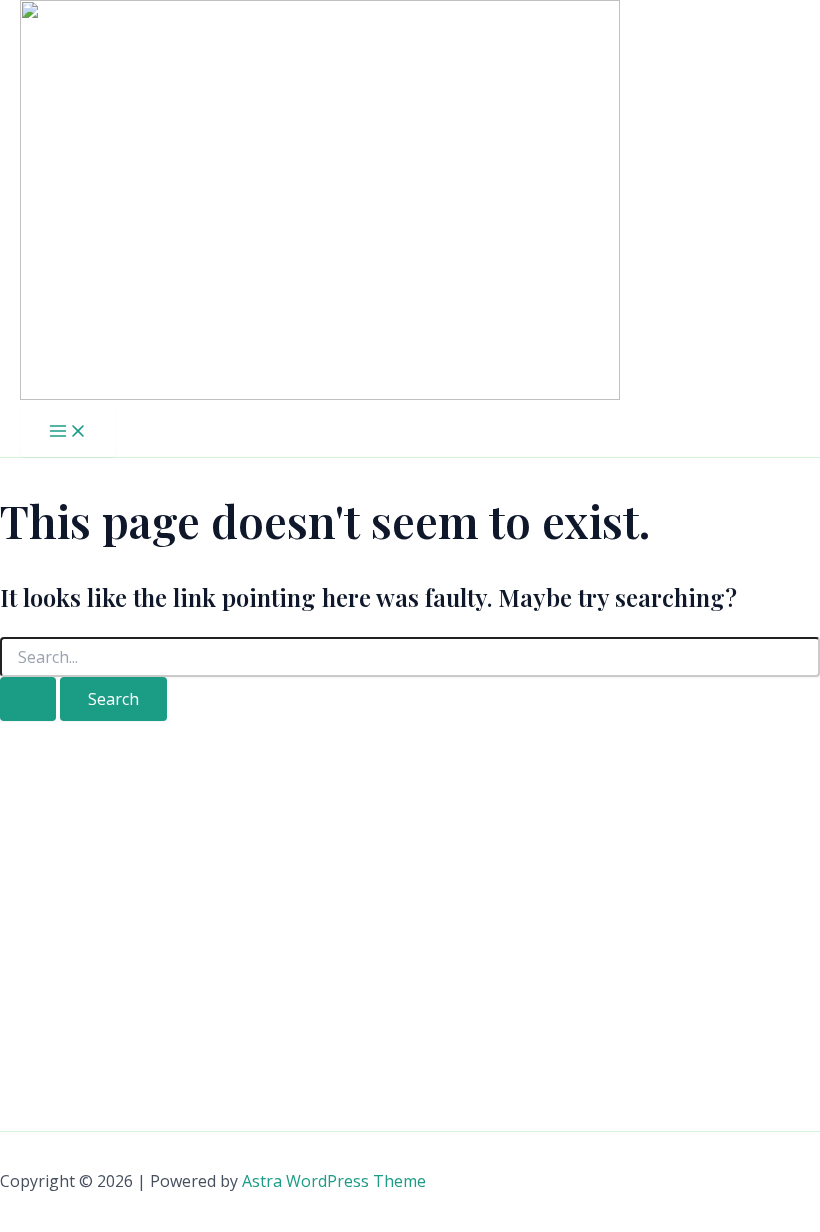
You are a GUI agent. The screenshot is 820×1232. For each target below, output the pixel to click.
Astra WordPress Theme (334, 1181)
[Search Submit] (28, 699)
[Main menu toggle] (68, 432)
